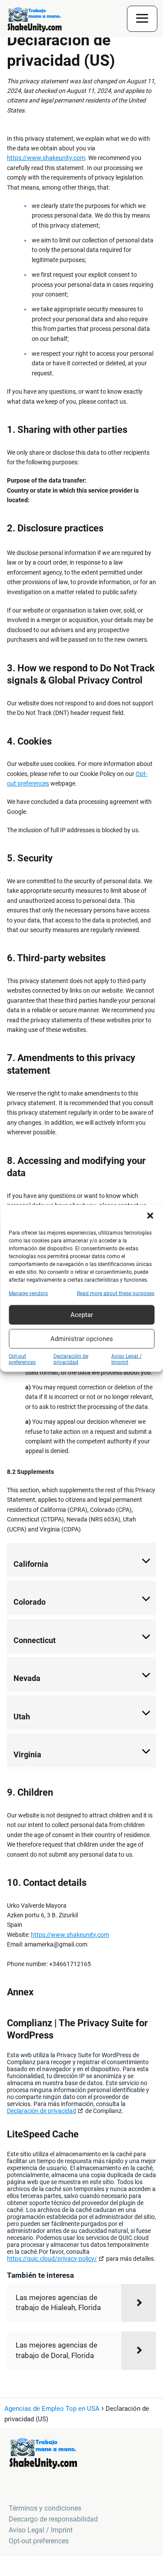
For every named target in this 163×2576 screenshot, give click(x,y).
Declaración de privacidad (71, 1359)
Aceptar (82, 1315)
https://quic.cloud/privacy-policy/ (52, 2259)
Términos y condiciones (45, 2508)
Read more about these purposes (116, 1293)
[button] (150, 1215)
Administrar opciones (82, 1339)
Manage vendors (28, 1293)
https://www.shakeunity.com (46, 158)
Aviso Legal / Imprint (126, 1359)
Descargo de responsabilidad (53, 2519)
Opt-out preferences (22, 1359)
